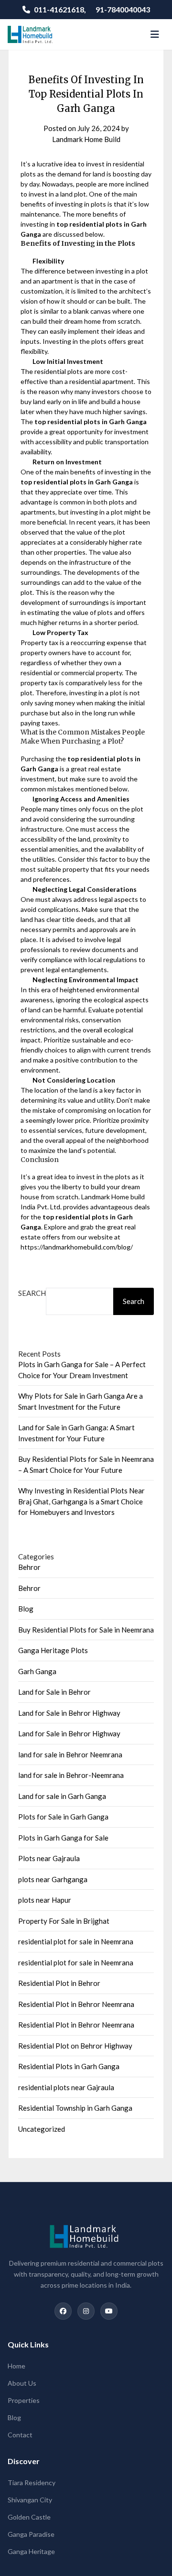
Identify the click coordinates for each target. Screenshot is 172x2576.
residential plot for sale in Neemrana (76, 1941)
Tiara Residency (32, 2483)
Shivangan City (30, 2500)
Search (32, 1293)
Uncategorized (42, 2129)
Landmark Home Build (86, 139)
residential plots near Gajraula (66, 2087)
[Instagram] (86, 2311)
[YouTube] (109, 2311)
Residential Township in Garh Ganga (75, 2108)
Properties (24, 2400)
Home (16, 2366)
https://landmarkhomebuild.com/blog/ (77, 1247)
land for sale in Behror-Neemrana (71, 1775)
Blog (26, 1609)
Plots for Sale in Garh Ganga (63, 1817)
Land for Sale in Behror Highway (69, 1713)
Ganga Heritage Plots (53, 1650)
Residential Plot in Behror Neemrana (76, 2004)
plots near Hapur (45, 1900)
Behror (29, 1567)
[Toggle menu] (155, 34)
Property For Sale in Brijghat (64, 1921)
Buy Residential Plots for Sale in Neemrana (86, 1630)
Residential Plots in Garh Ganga (69, 2066)
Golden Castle (29, 2517)
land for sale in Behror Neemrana (70, 1754)
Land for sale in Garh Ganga (62, 1796)
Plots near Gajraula (49, 1858)
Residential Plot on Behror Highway (75, 2046)
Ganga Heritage (31, 2551)
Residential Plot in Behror (59, 1983)
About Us (22, 2383)
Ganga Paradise (31, 2534)
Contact (20, 2435)
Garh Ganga (37, 1671)
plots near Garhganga (53, 1879)
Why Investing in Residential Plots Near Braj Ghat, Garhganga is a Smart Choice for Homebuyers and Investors (81, 1501)
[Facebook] (63, 2311)
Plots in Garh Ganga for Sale (63, 1838)
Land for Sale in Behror (54, 1692)
